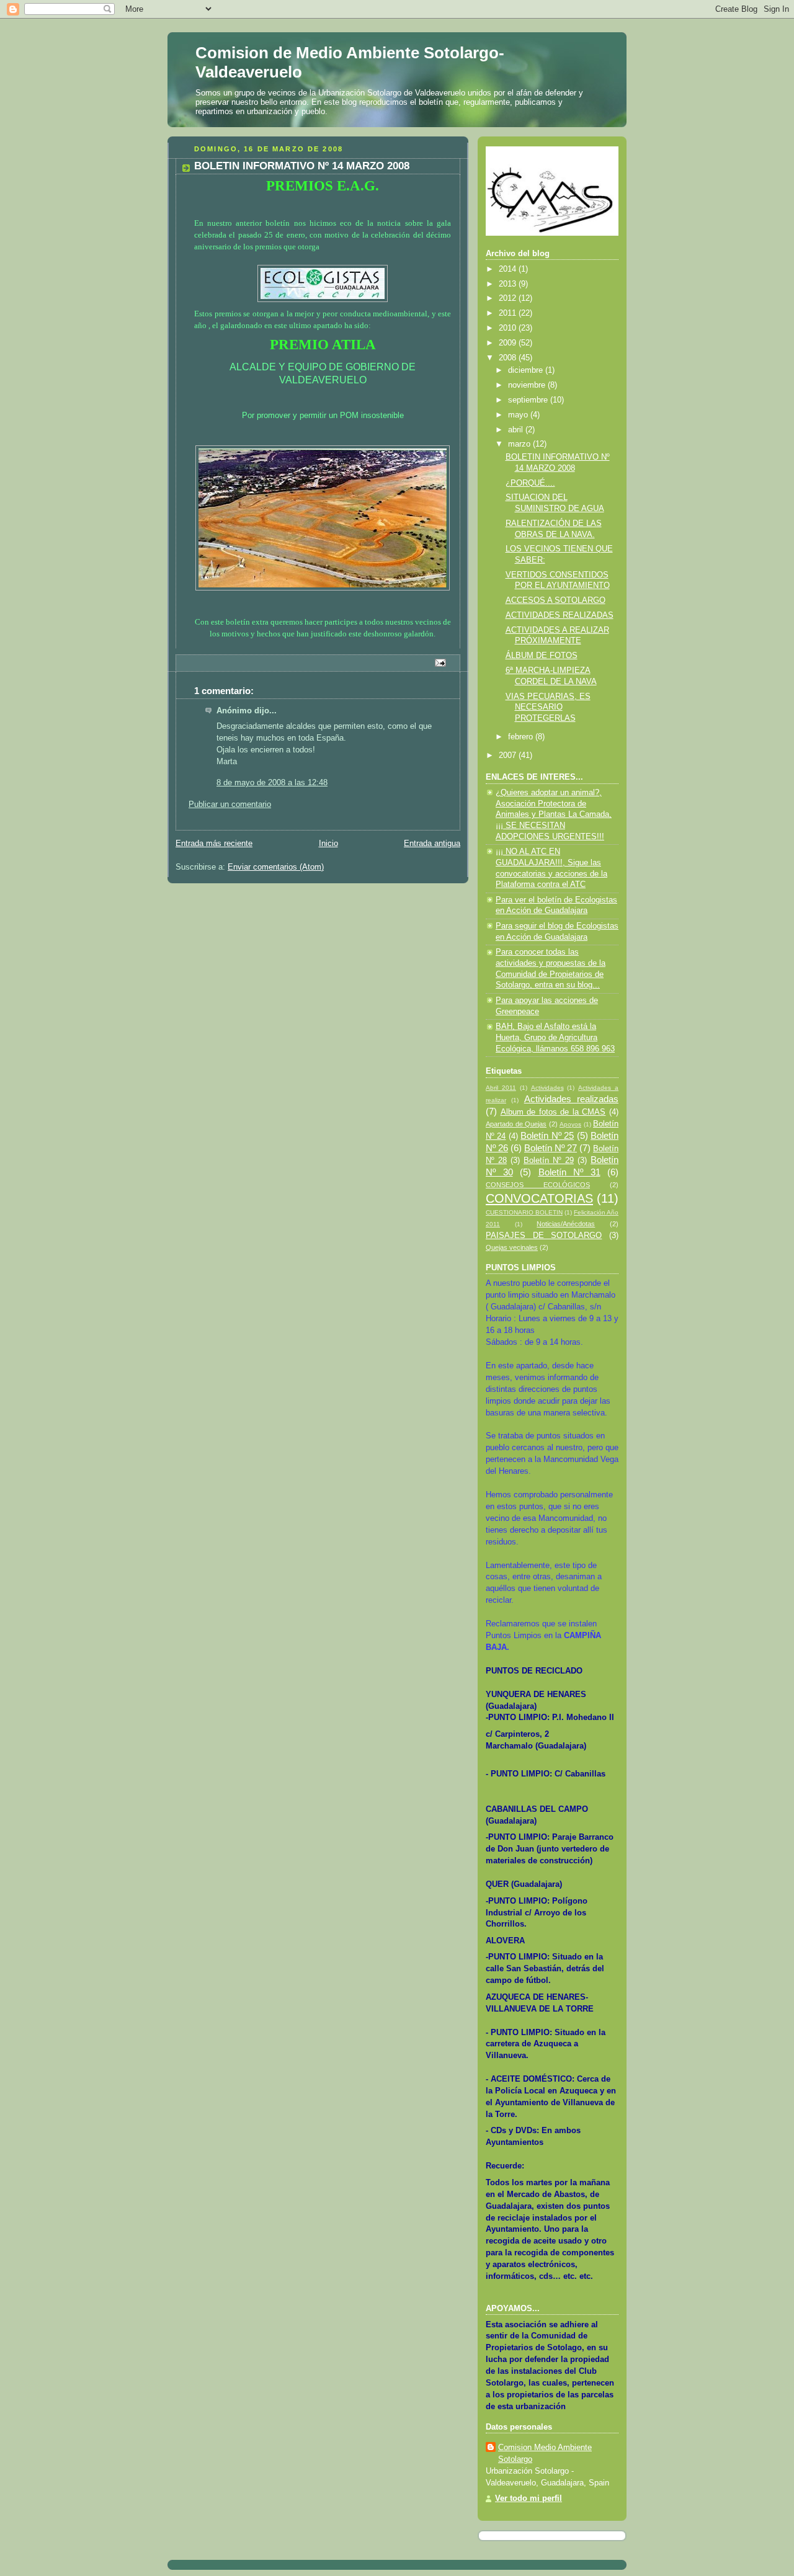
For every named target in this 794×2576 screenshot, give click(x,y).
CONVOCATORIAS (539, 1198)
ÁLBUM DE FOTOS (542, 656)
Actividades (547, 1088)
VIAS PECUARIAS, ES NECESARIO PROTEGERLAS (548, 707)
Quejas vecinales (512, 1247)
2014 (509, 269)
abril (517, 430)
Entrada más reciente (214, 844)
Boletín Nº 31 (569, 1172)
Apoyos (570, 1124)
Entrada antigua (432, 844)
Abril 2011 (501, 1088)
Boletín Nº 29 (549, 1161)
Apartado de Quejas (516, 1124)
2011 (509, 313)
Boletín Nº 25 (547, 1135)
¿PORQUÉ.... (530, 483)
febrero (522, 737)
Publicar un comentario (230, 804)
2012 (509, 298)
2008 (509, 358)
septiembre (529, 400)
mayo (519, 415)
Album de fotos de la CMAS (553, 1112)
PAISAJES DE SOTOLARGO (544, 1236)
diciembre (527, 370)
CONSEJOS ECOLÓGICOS (538, 1185)
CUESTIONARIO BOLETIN (524, 1212)
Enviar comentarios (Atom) (276, 867)
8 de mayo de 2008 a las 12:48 (272, 783)
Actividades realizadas (571, 1099)
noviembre (528, 385)
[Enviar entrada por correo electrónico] (440, 662)
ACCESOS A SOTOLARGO (555, 600)
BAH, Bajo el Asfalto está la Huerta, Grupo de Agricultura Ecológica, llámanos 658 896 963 (555, 1037)
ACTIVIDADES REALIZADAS (560, 615)
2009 (509, 343)
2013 (509, 284)
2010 (509, 328)
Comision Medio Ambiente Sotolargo (545, 2453)
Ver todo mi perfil (529, 2498)
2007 (509, 755)
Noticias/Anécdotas (566, 1224)
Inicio (328, 844)
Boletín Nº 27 (551, 1148)
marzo (520, 444)
